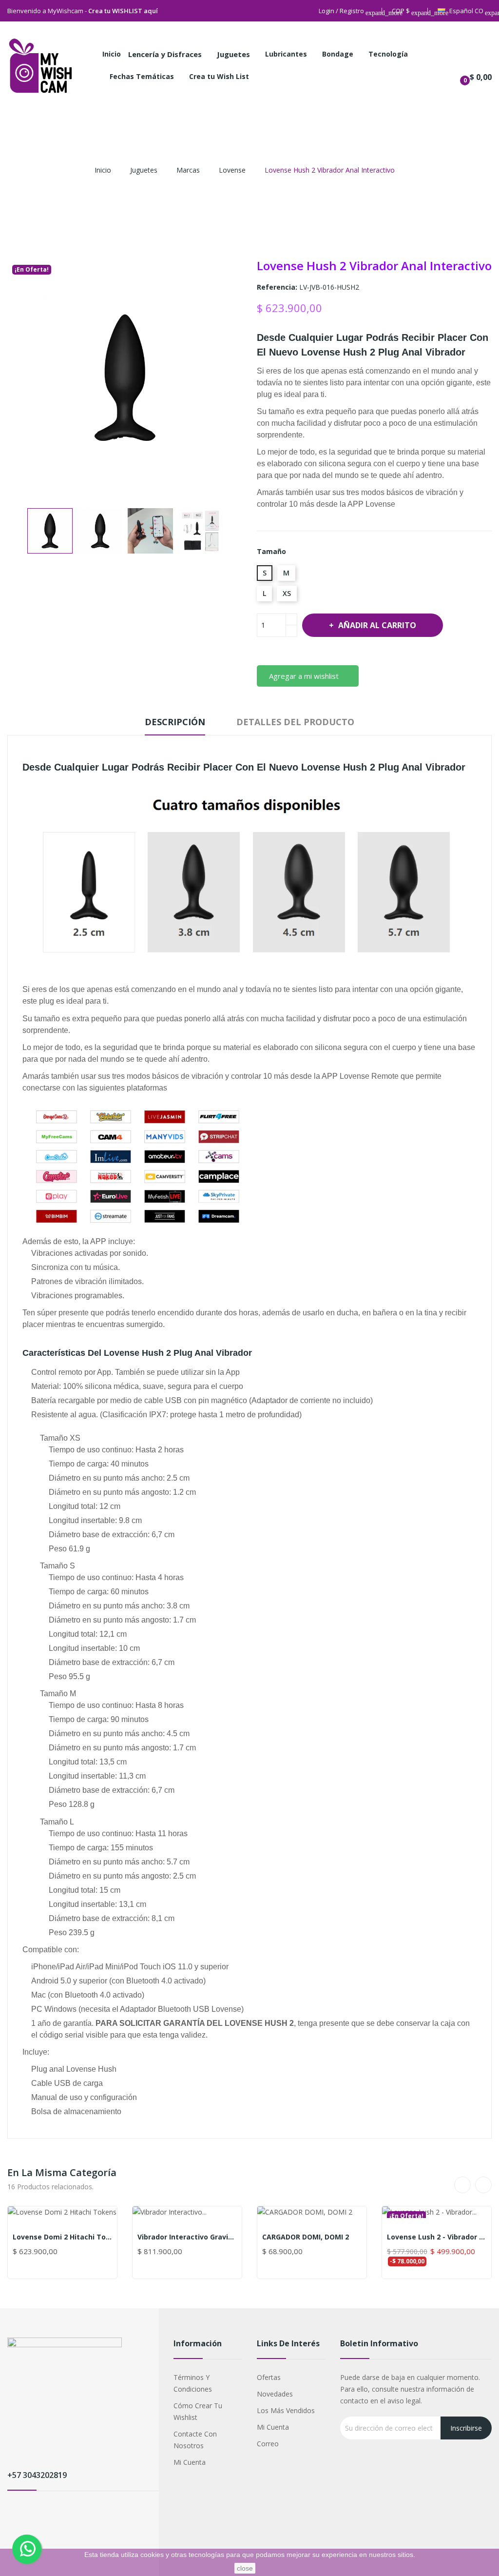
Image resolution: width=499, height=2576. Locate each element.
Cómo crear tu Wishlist (198, 2411)
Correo (268, 2444)
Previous (18, 531)
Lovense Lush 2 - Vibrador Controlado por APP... (437, 2237)
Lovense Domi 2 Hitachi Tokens (62, 2237)
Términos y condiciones (193, 2383)
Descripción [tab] (175, 722)
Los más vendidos (286, 2410)
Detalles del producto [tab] (295, 722)
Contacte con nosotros (195, 2440)
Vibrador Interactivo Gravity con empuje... (187, 2237)
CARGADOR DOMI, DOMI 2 (306, 2237)
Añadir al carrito (377, 625)
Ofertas (269, 2377)
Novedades (275, 2394)
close (245, 2568)
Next (232, 531)
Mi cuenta (190, 2462)
